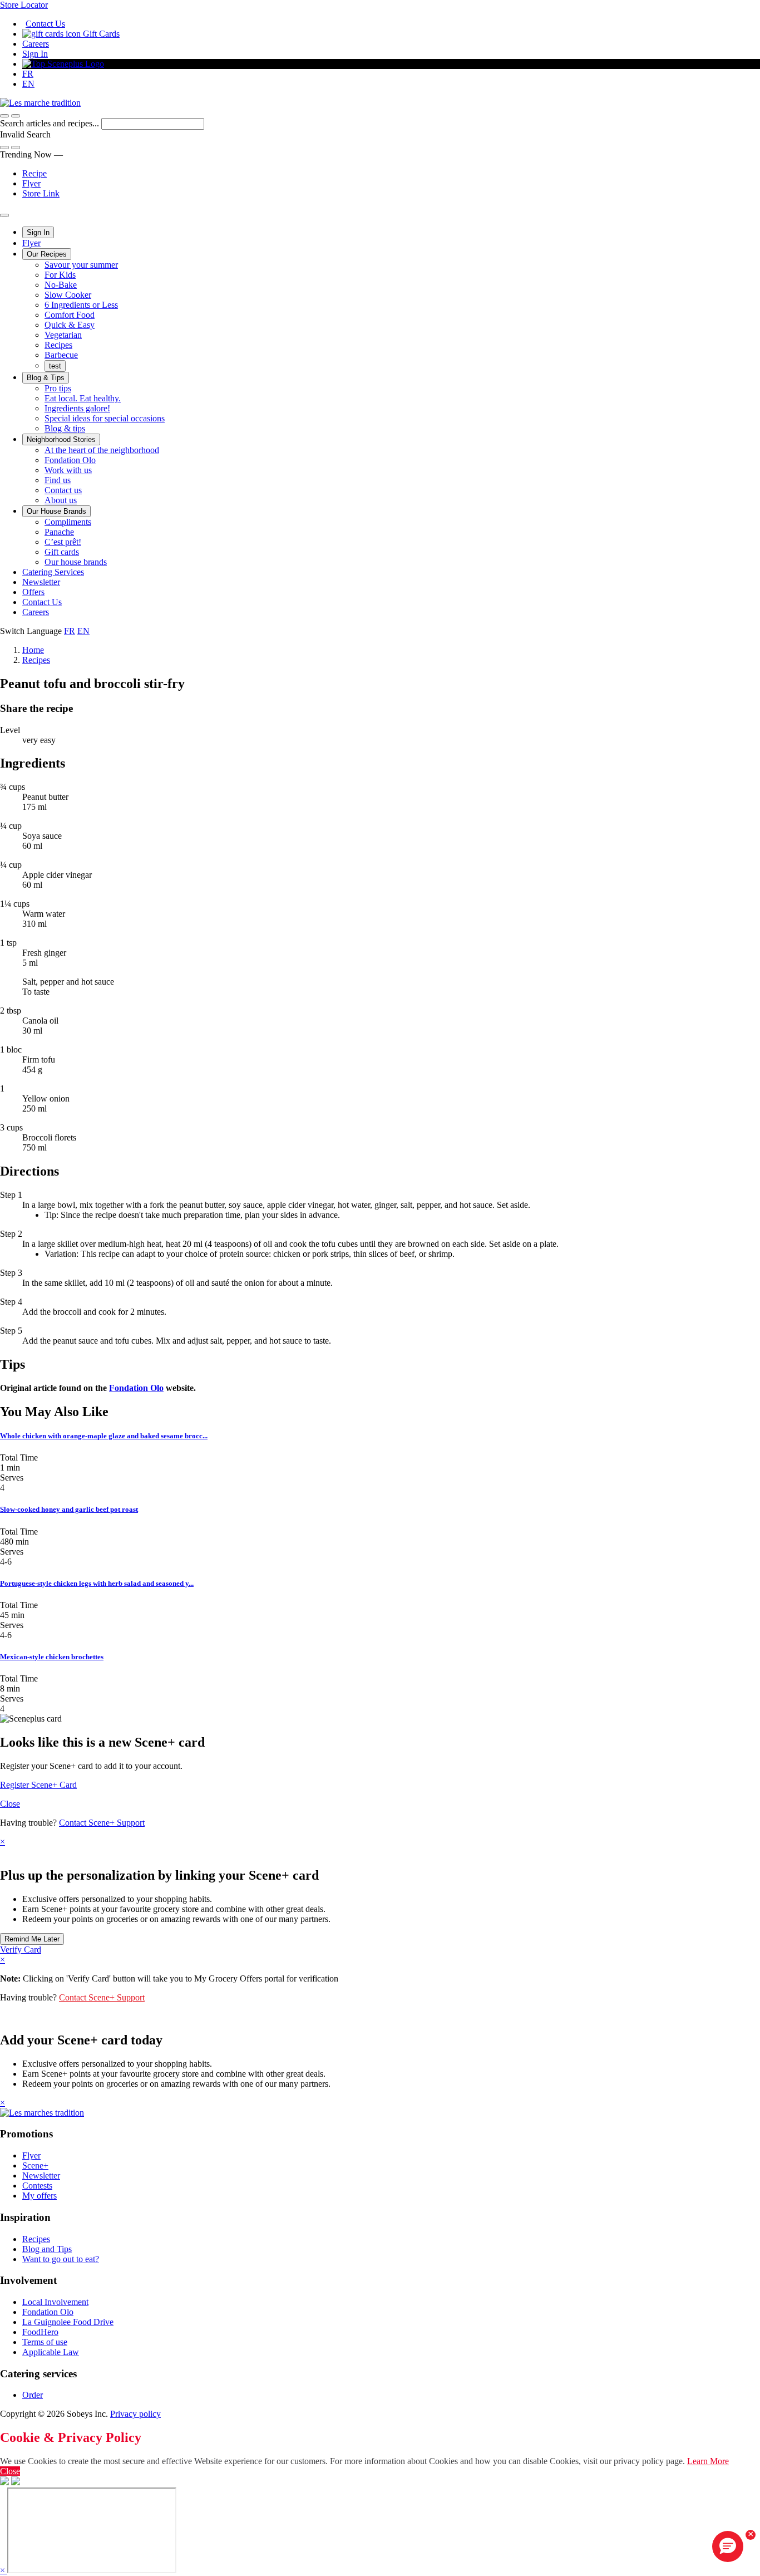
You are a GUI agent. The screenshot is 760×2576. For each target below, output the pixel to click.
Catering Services (53, 572)
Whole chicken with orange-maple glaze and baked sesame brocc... (104, 1436)
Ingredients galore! (77, 408)
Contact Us (45, 24)
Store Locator (24, 5)
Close (10, 1804)
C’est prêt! (63, 542)
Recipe (34, 173)
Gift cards (62, 552)
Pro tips (58, 388)
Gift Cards (100, 34)
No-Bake (61, 285)
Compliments (68, 522)
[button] (16, 116)
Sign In (35, 54)
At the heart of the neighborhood (102, 450)
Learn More (708, 2461)
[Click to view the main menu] (4, 116)
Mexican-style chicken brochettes (52, 1657)
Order (33, 2395)
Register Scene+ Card (38, 1785)
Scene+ (35, 2165)
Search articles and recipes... (51, 123)
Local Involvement (55, 2302)
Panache (59, 532)
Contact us (63, 490)
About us (61, 500)
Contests (37, 2186)
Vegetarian (63, 335)
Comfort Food (70, 315)
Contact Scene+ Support (102, 1823)
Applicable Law (51, 2352)
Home (33, 650)
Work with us (68, 470)
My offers (40, 2196)
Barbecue (61, 355)
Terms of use (45, 2342)
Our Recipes (47, 254)
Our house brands (76, 562)
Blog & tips (65, 428)
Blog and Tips (47, 2249)
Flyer (31, 183)
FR (28, 74)
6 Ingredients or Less (81, 305)
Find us (58, 480)
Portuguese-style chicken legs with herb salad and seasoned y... (97, 1583)
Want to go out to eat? (61, 2259)
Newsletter (41, 582)
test (55, 366)
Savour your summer (81, 265)
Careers (36, 44)
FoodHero (40, 2332)
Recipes (58, 345)
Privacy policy (135, 2414)
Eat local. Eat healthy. (83, 398)
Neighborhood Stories (61, 439)
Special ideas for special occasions (105, 418)
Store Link (41, 193)
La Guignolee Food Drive (68, 2322)
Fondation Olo (70, 460)
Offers (33, 592)
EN (28, 84)
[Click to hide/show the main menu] (4, 215)
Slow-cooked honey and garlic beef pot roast (69, 1509)
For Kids (60, 275)
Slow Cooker (68, 295)
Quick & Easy (70, 325)
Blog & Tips (46, 378)
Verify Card (21, 1950)
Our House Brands (56, 511)
